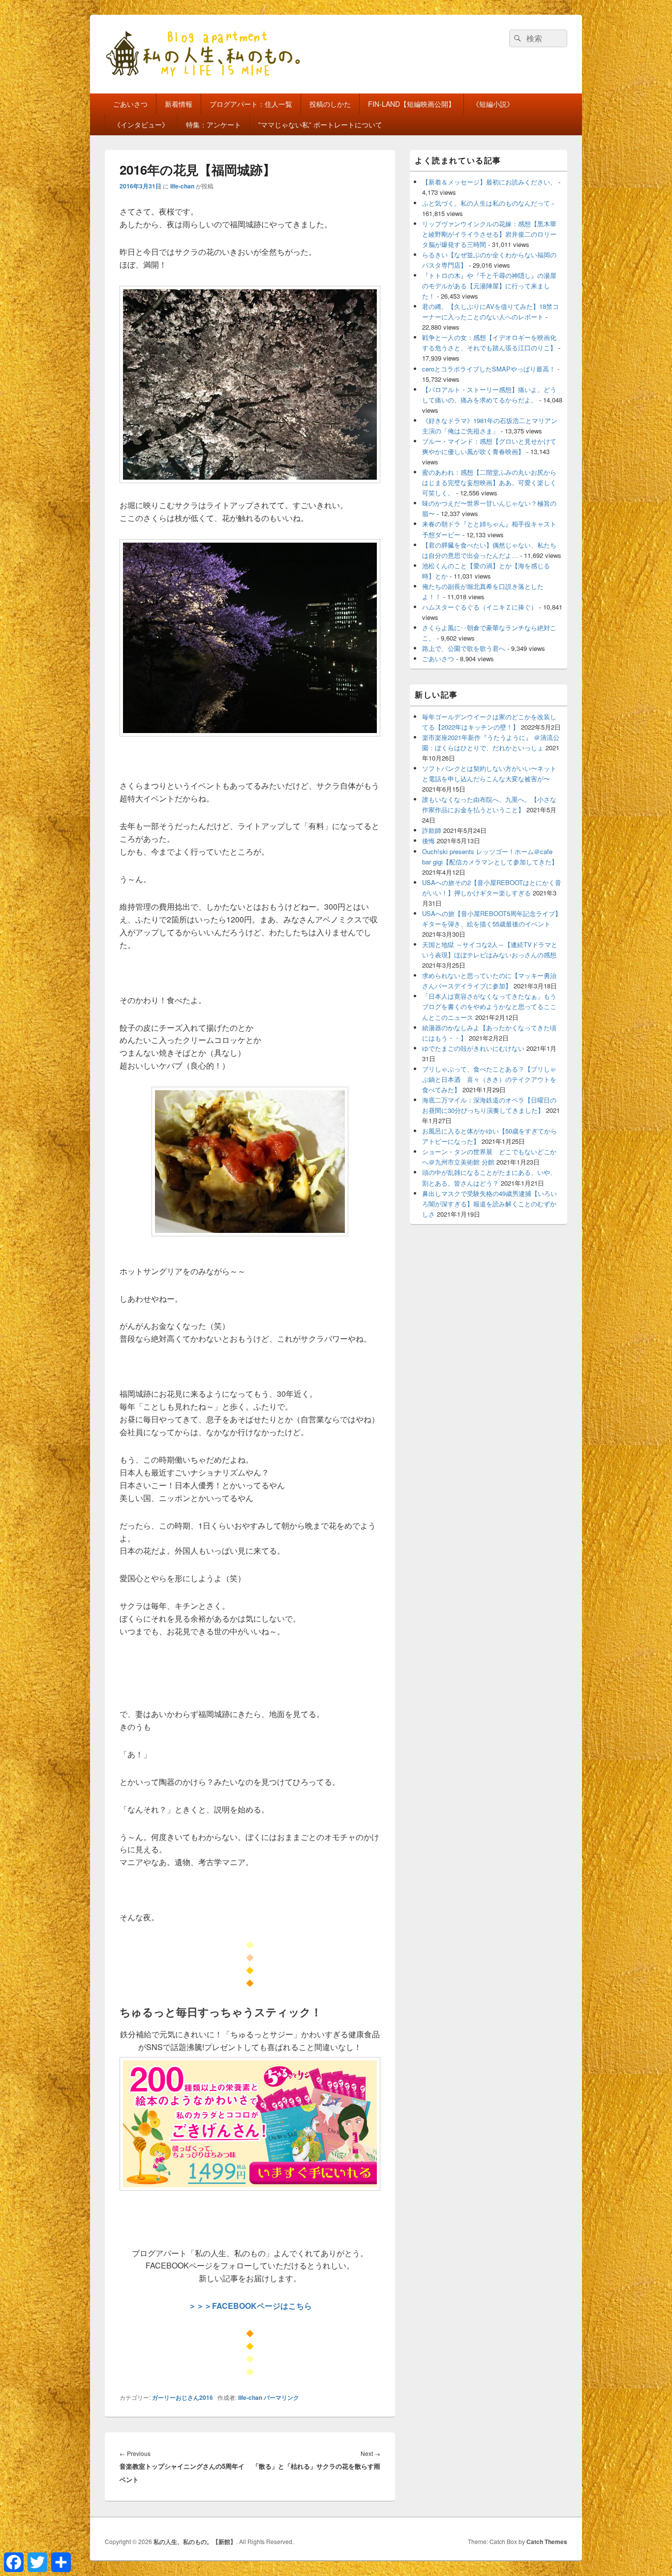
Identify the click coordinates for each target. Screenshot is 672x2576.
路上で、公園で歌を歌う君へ (464, 648)
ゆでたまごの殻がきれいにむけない (473, 1048)
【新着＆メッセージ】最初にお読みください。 (489, 182)
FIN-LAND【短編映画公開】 (412, 104)
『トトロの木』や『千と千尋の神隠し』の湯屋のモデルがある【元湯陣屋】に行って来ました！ (489, 286)
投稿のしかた (330, 104)
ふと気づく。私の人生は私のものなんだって (486, 203)
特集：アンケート (214, 124)
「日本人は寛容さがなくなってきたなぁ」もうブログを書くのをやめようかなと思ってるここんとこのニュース (489, 1006)
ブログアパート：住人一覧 (251, 104)
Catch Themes (547, 2542)
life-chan (182, 186)
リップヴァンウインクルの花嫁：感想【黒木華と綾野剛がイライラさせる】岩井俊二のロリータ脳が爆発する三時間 (489, 234)
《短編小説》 (493, 104)
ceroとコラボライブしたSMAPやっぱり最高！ (489, 369)
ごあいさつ (130, 104)
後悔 (428, 841)
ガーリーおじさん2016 (183, 2397)
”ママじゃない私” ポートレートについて (320, 124)
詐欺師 (432, 830)
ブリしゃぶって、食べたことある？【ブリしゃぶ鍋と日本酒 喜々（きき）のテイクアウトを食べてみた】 (489, 1079)
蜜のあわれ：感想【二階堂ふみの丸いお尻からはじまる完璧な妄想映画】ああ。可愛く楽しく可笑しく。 (489, 482)
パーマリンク (281, 2397)
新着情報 (179, 104)
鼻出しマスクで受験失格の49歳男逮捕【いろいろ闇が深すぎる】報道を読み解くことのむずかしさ (489, 1204)
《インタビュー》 (141, 124)
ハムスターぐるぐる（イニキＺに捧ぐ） (480, 607)
